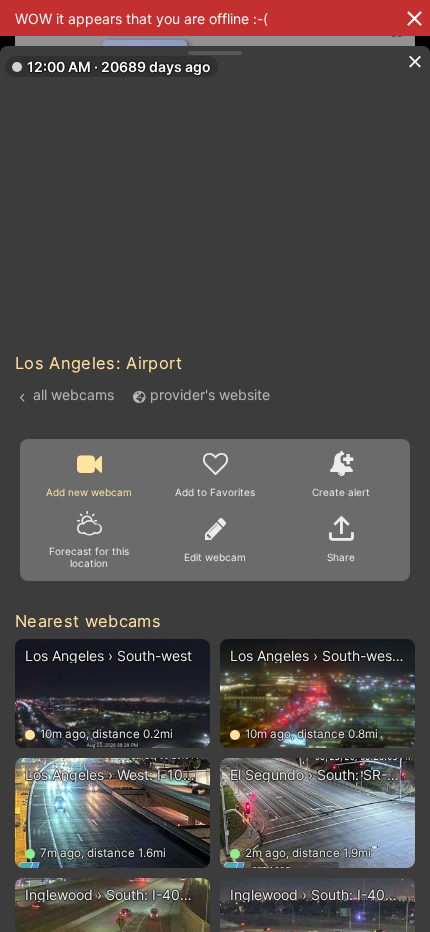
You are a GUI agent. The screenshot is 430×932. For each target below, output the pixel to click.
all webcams (73, 394)
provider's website (210, 394)
